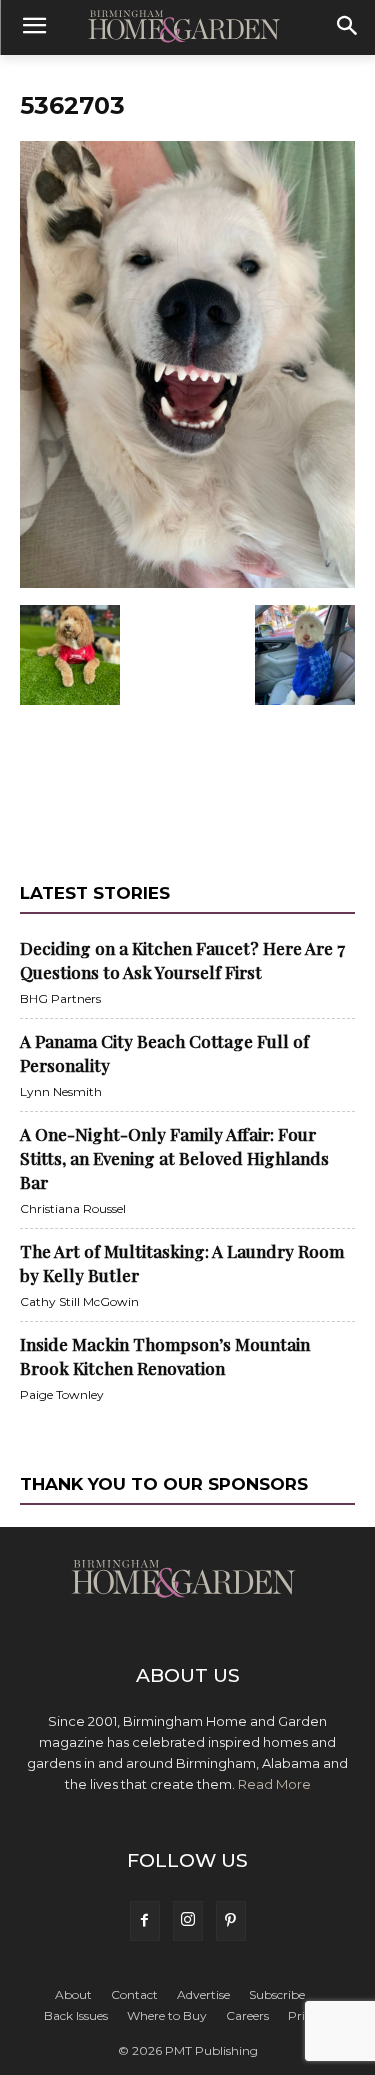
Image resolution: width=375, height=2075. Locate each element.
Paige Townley (62, 1394)
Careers (247, 2015)
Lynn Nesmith (61, 1091)
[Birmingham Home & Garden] (187, 28)
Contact (134, 1994)
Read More (274, 1784)
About (73, 1994)
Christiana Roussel (73, 1208)
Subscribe (277, 1994)
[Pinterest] (231, 1921)
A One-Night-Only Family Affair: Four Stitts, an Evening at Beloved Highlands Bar (174, 1158)
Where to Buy (167, 2015)
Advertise (203, 1994)
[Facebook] (145, 1921)
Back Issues (76, 2015)
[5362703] (187, 584)
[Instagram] (188, 1921)
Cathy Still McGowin (79, 1301)
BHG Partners (60, 998)
